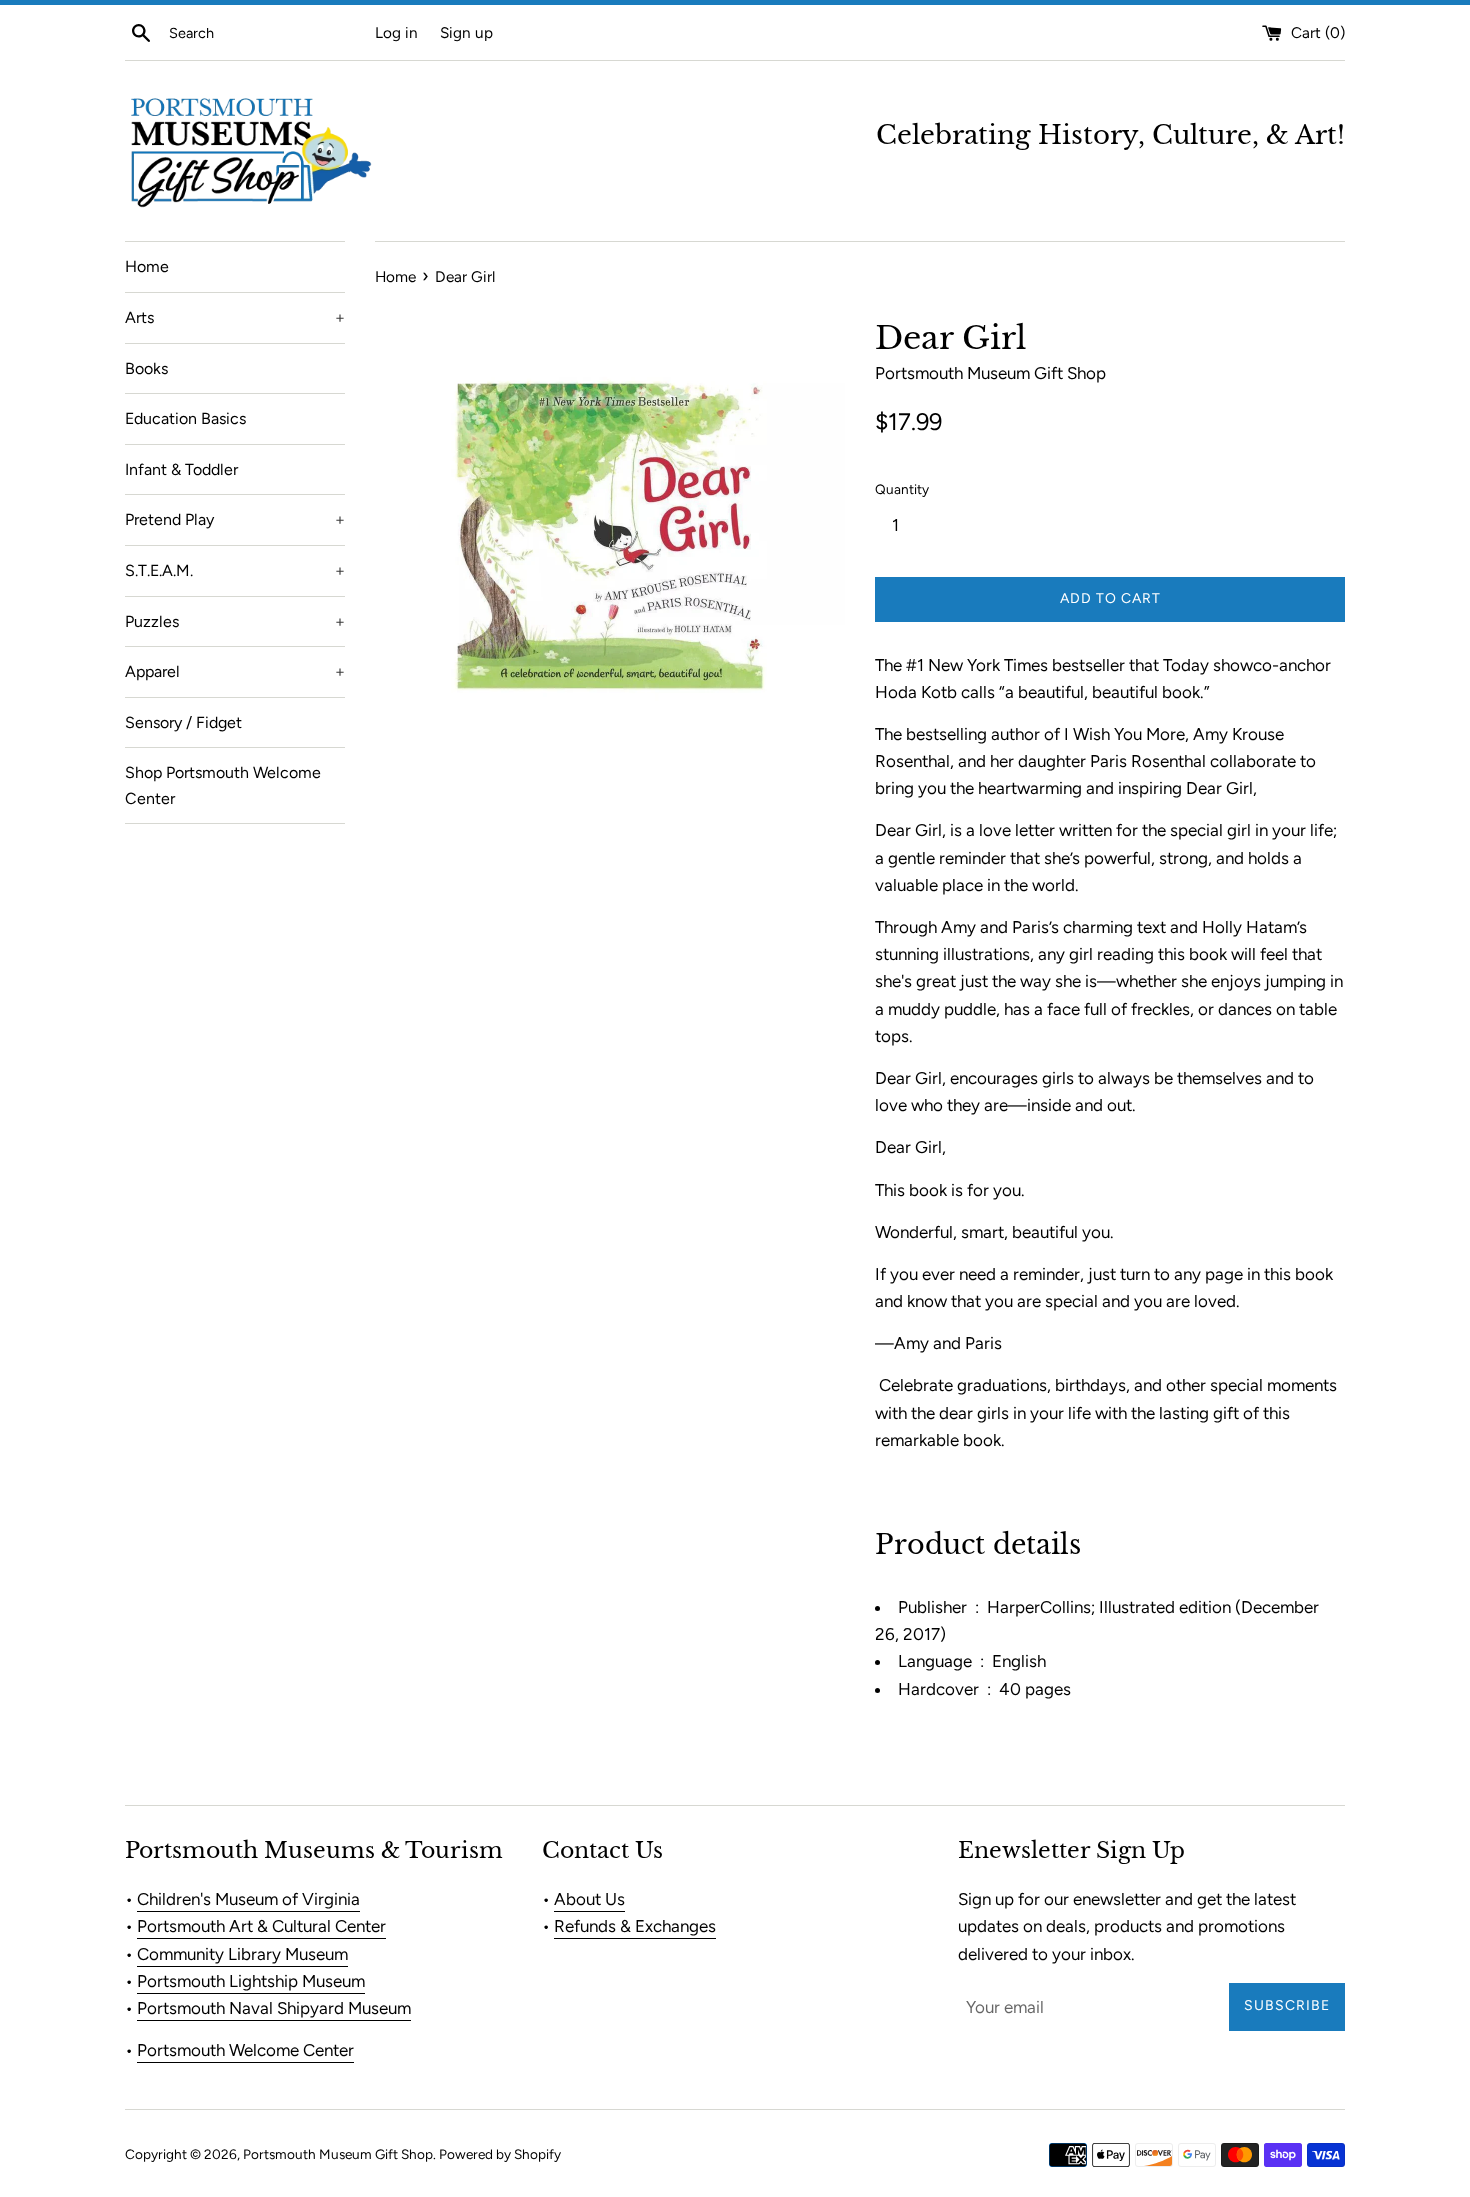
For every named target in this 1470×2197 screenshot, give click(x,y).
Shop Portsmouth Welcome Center (223, 785)
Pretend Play (235, 519)
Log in (396, 32)
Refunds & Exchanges (635, 1926)
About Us (589, 1899)
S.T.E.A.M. (235, 570)
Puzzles (235, 621)
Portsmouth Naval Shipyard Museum (274, 2008)
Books (146, 368)
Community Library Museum (242, 1954)
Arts (235, 317)
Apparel (235, 671)
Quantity (902, 489)
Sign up (466, 32)
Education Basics (185, 418)
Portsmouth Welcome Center (245, 2050)
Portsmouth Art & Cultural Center (261, 1926)
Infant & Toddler (181, 469)
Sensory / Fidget (183, 722)
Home (147, 266)
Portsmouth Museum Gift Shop (338, 2154)
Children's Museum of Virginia (248, 1899)
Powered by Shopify (500, 2154)
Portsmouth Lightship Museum (251, 1981)
